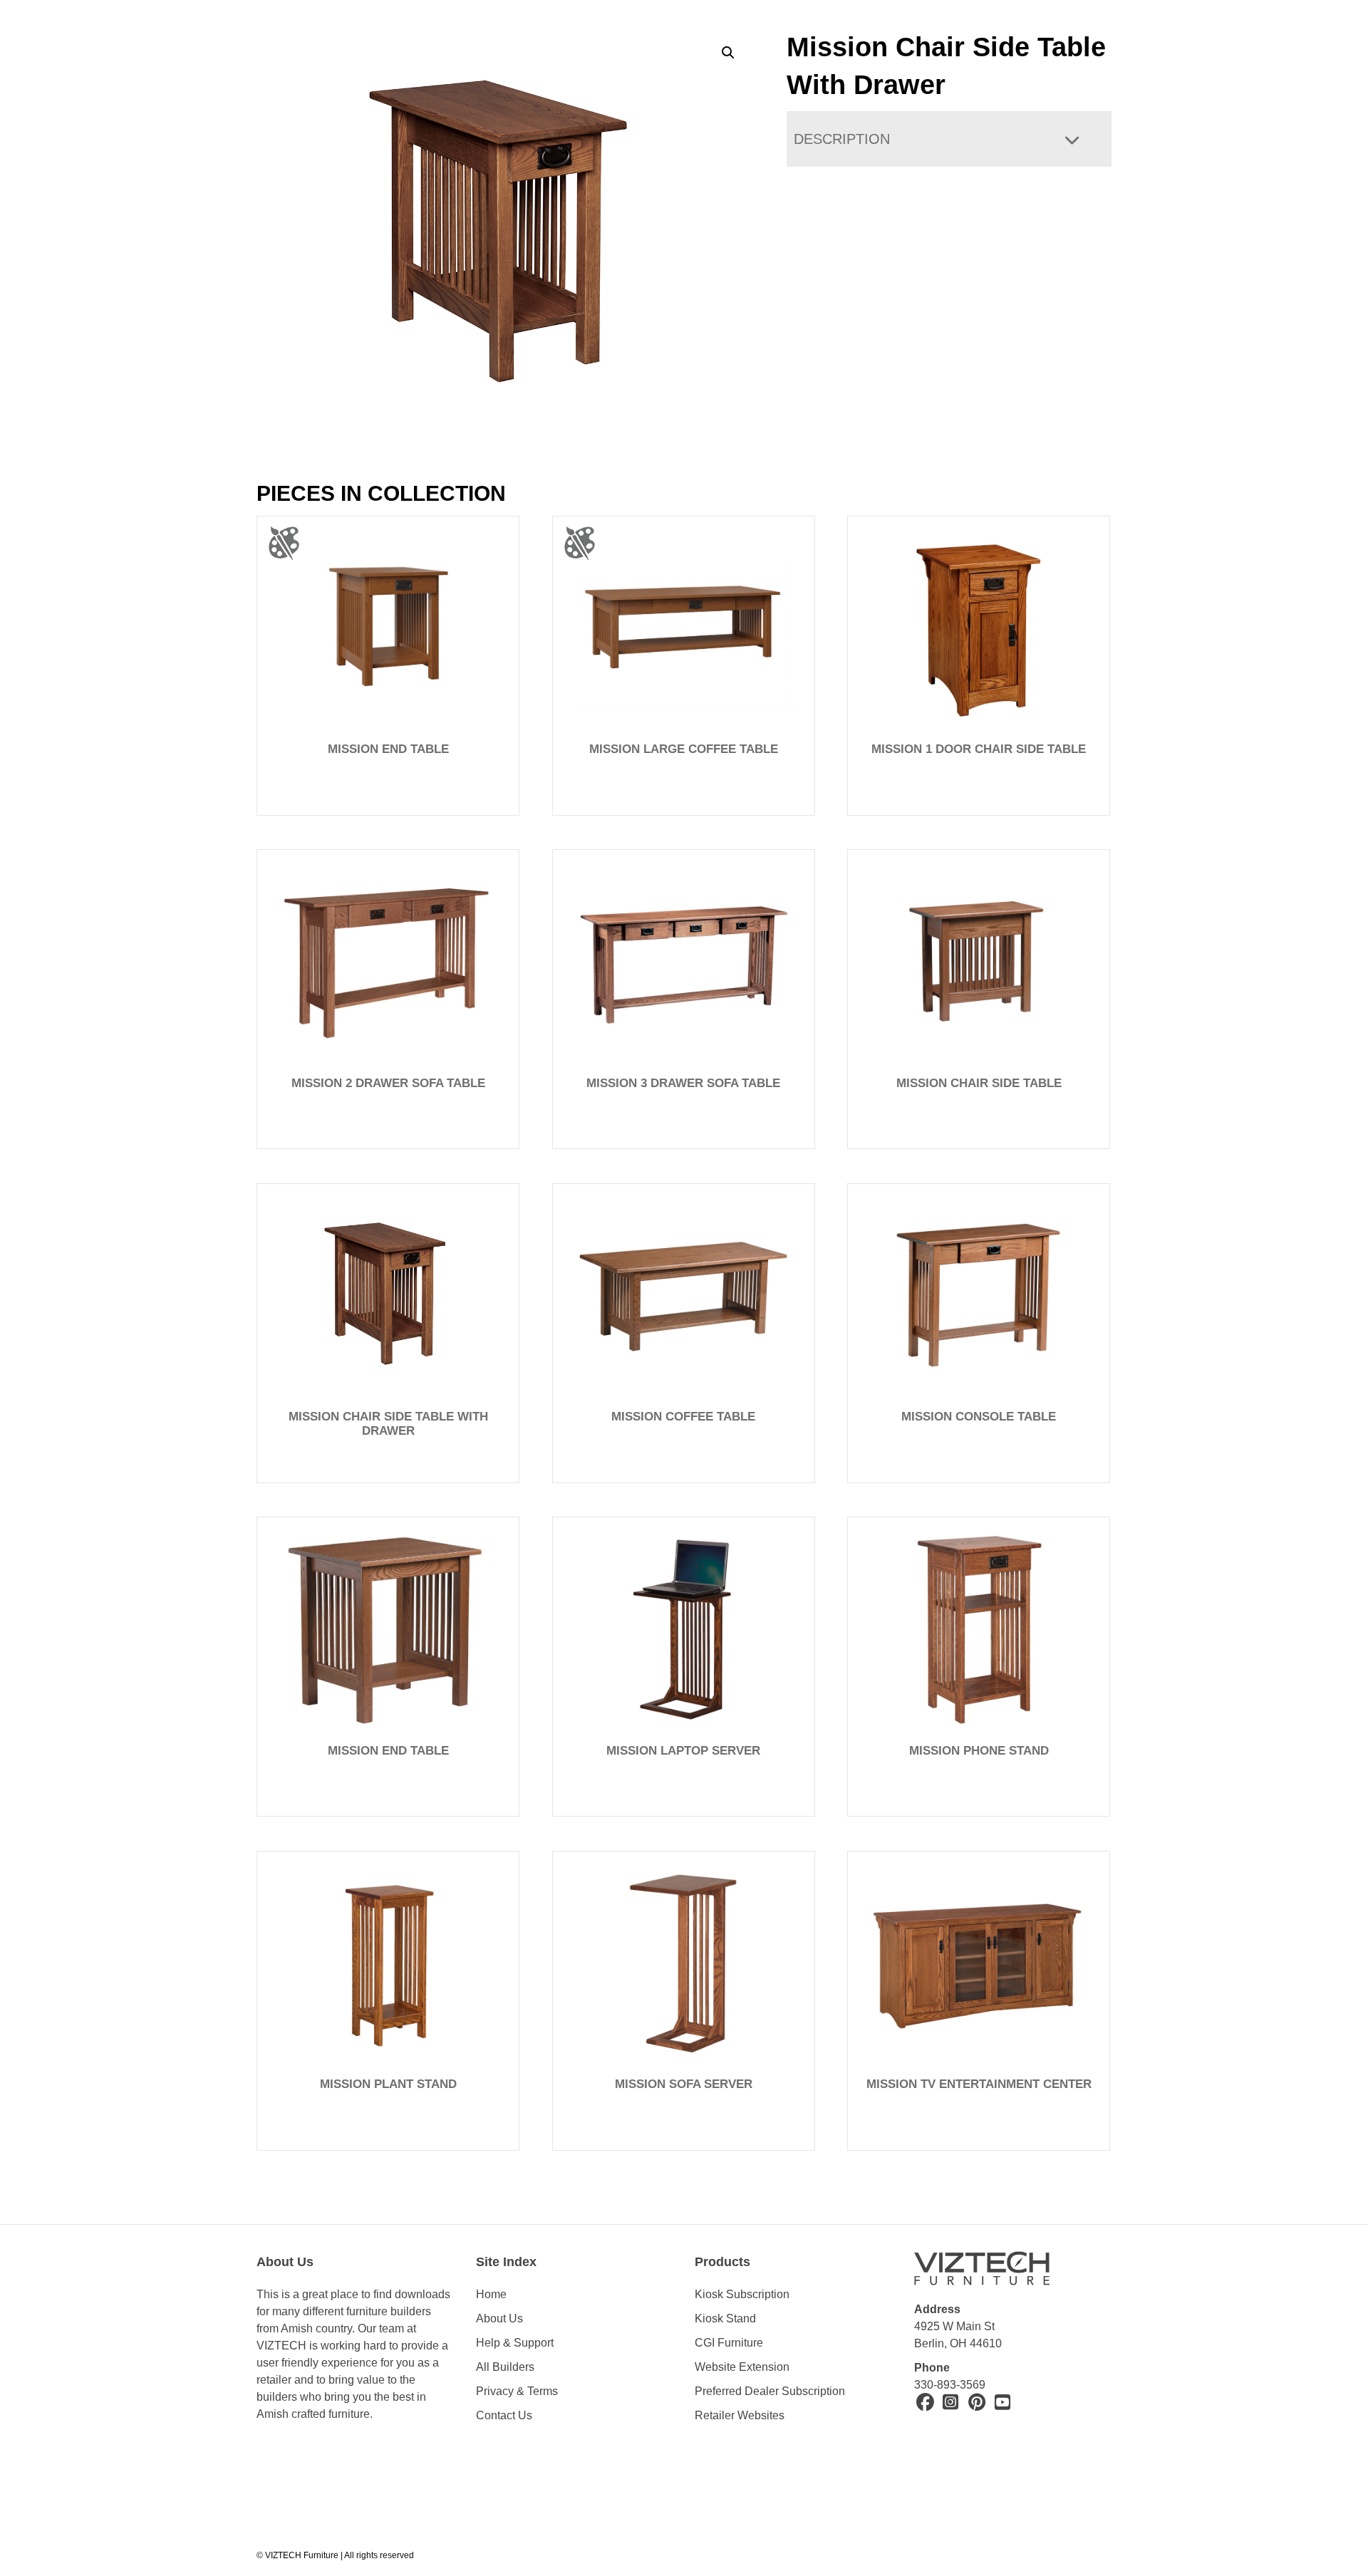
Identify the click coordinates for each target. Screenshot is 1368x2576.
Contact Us (504, 2415)
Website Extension (743, 2367)
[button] (728, 53)
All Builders (505, 2367)
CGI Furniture (729, 2343)
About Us (499, 2318)
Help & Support (515, 2343)
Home (491, 2294)
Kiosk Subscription (742, 2294)
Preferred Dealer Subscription (770, 2391)
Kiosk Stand (725, 2318)
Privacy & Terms (517, 2391)
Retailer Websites (740, 2415)
